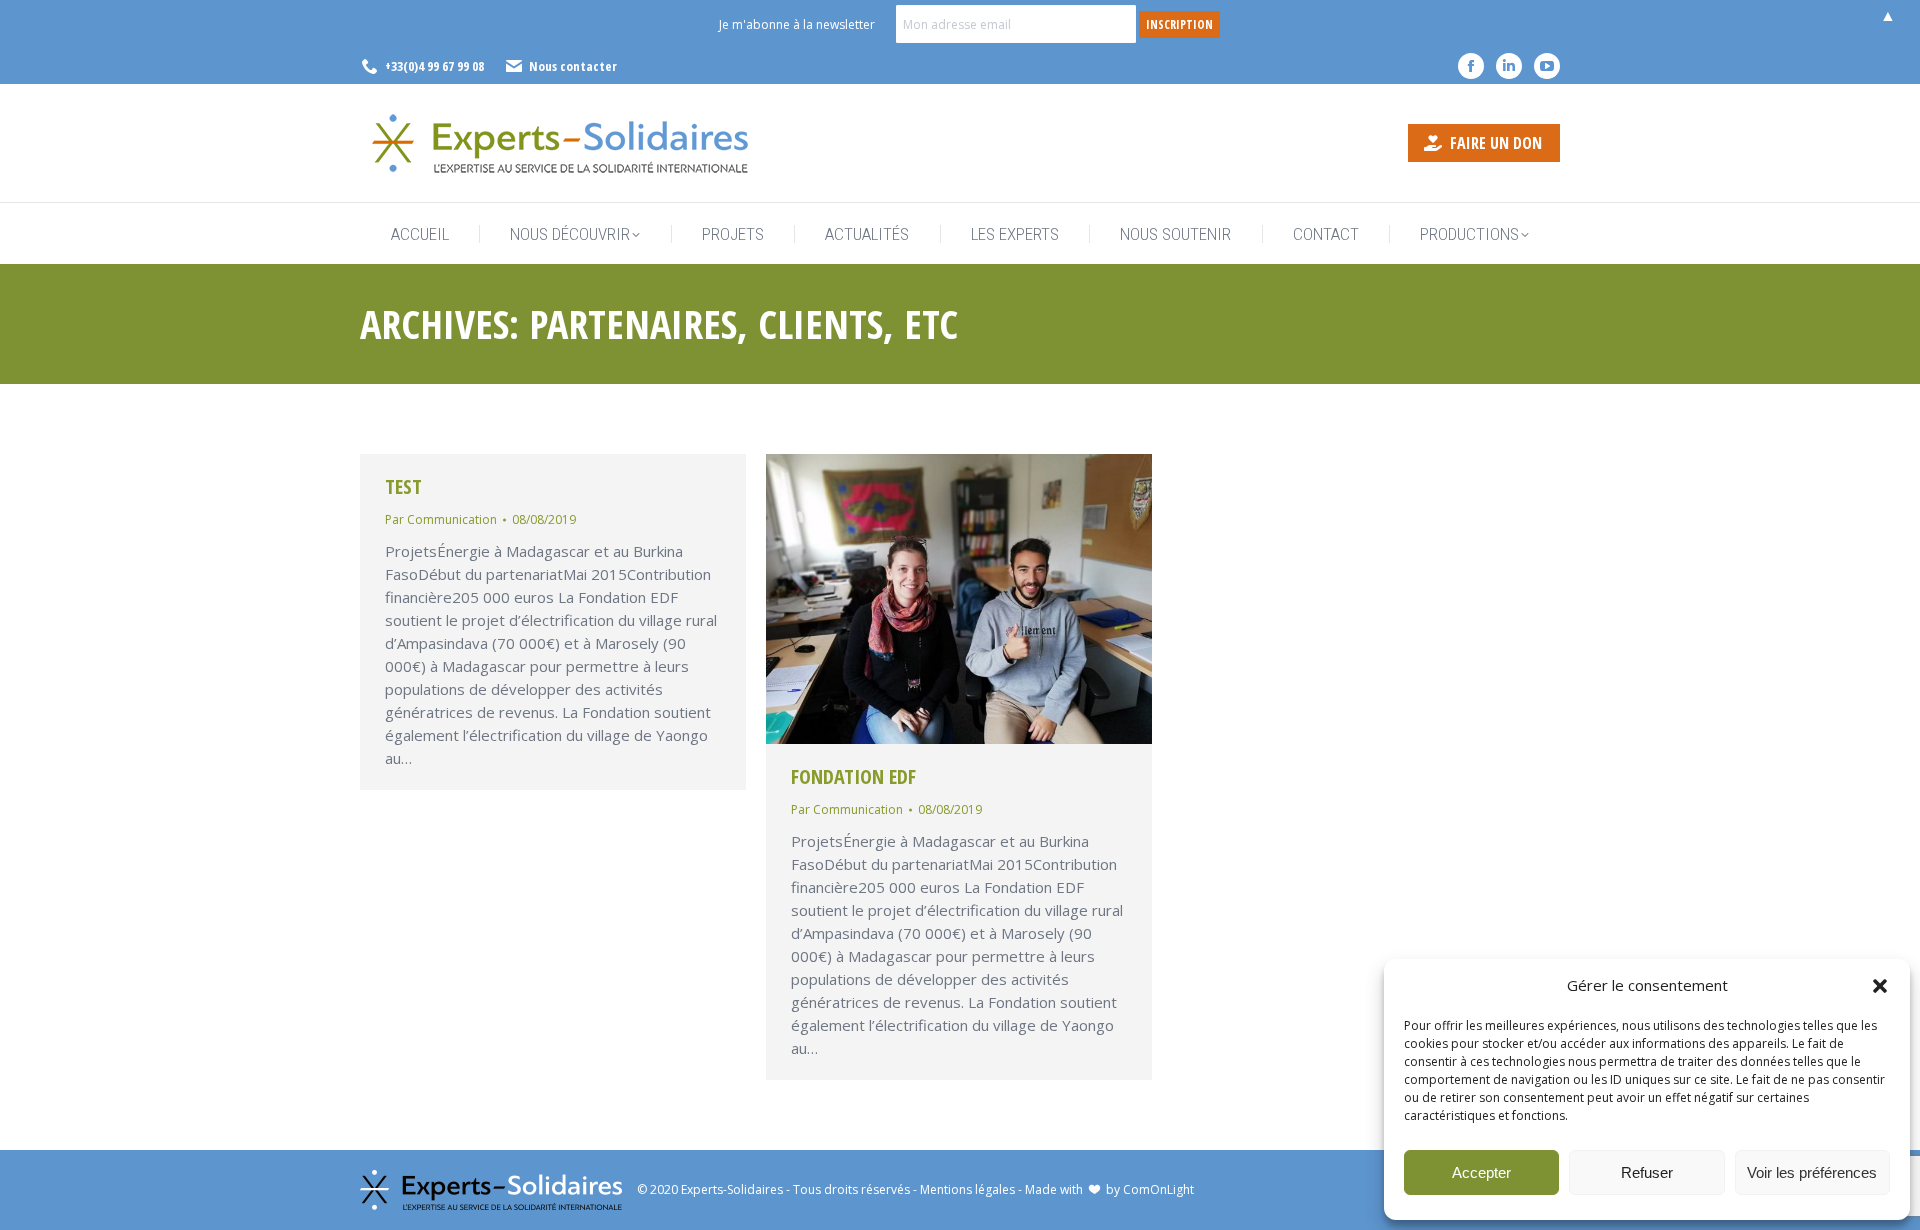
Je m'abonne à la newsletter (797, 24)
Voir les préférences (1812, 1172)
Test (403, 486)
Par (441, 519)
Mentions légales (967, 1189)
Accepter (1481, 1172)
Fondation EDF (853, 776)
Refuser (1647, 1172)
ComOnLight (1158, 1189)
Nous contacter (573, 66)
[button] (1880, 986)
